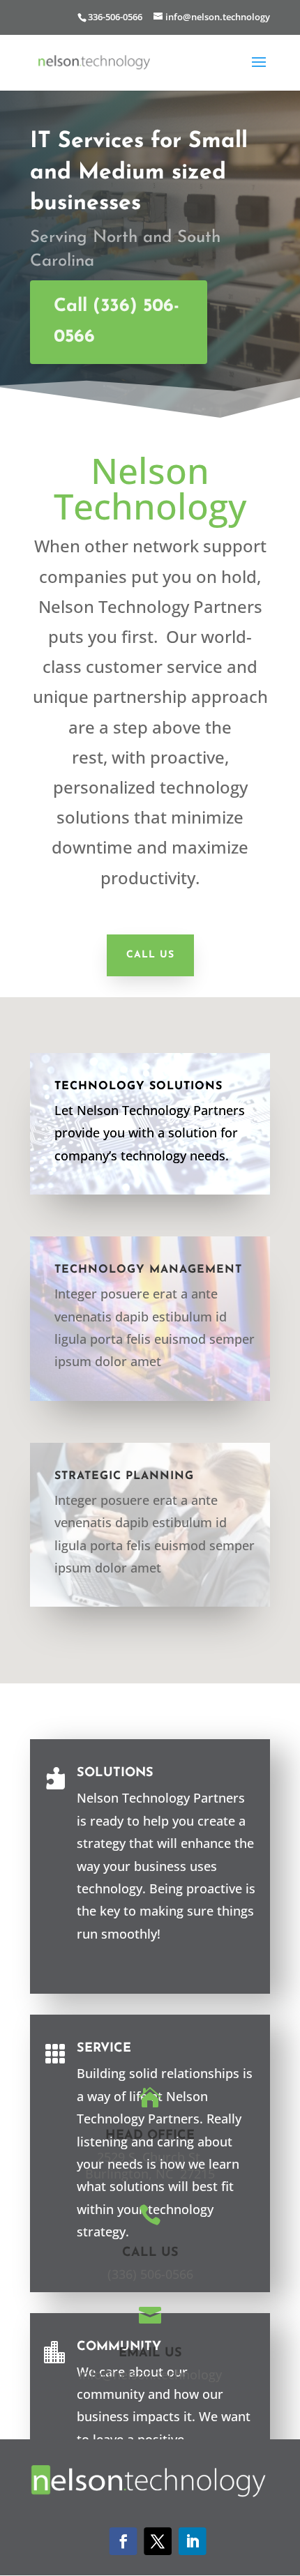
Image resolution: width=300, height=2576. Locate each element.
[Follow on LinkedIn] (193, 2541)
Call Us (150, 955)
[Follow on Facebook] (123, 2541)
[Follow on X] (158, 2541)
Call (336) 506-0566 (117, 322)
